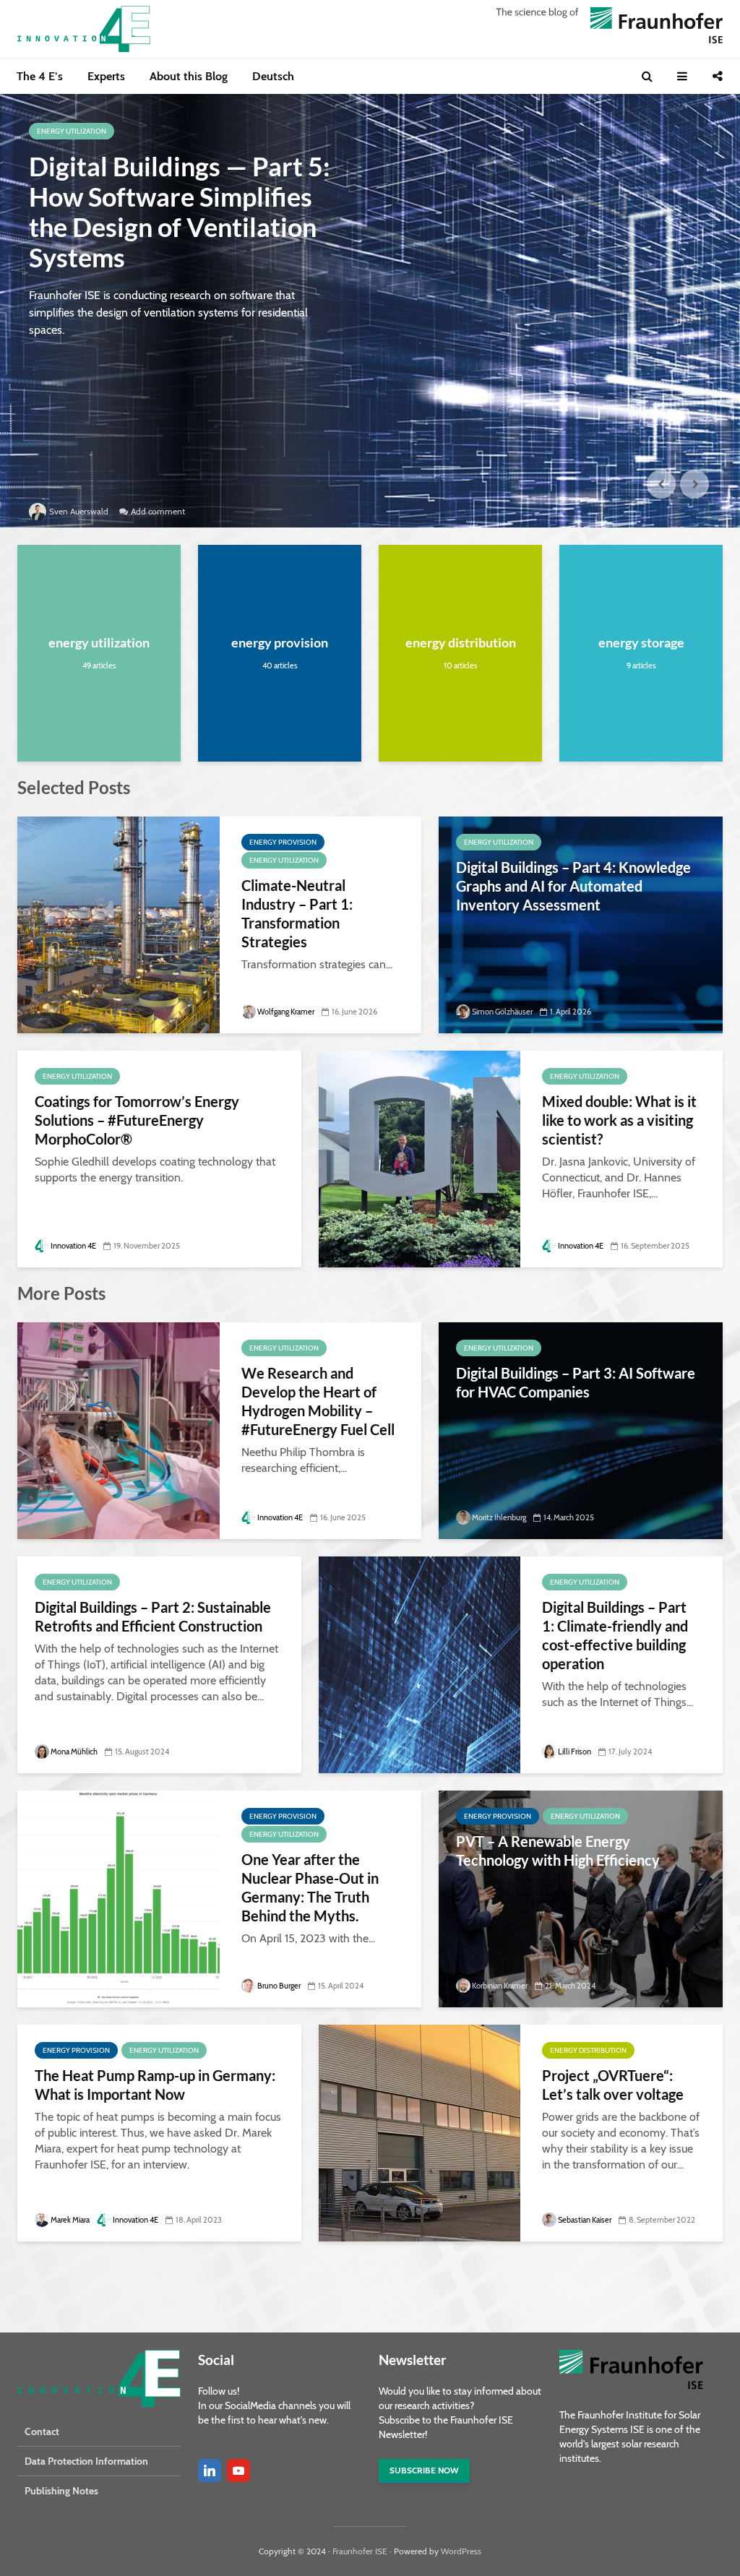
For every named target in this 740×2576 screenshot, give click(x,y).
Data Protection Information (86, 2461)
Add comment (158, 511)
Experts (106, 76)
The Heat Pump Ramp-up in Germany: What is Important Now (155, 2085)
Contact (42, 2431)
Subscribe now (424, 2470)
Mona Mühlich (74, 1752)
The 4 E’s (40, 76)
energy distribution (461, 642)
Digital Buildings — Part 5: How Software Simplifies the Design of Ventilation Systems (180, 212)
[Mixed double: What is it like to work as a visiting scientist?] (420, 1158)
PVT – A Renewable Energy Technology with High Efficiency (558, 1851)
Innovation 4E (73, 1246)
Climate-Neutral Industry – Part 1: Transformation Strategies (297, 913)
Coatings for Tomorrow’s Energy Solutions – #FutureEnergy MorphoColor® (137, 1120)
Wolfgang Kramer (286, 1012)
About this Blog (189, 76)
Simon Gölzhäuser (502, 1012)
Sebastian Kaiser (585, 2220)
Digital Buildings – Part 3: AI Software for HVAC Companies (576, 1382)
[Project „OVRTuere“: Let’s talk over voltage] (420, 2132)
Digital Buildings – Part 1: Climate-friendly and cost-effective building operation (615, 1635)
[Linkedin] (210, 2471)
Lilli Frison (575, 1752)
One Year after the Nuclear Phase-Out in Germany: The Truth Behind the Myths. (310, 1887)
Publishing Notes (61, 2491)
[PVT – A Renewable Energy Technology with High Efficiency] (581, 1898)
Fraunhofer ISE (360, 2551)
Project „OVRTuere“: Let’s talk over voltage (613, 2085)
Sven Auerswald (79, 511)
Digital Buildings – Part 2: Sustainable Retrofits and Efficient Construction (153, 1616)
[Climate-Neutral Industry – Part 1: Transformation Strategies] (119, 924)
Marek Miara (70, 2220)
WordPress (461, 2551)
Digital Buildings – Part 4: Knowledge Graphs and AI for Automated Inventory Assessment (573, 886)
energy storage (641, 642)
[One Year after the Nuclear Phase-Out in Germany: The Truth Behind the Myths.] (119, 1898)
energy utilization (72, 131)
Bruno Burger (279, 1986)
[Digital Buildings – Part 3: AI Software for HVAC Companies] (581, 1430)
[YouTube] (238, 2471)
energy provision (280, 642)
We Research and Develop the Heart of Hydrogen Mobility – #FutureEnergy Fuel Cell (318, 1401)
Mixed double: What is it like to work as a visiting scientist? (619, 1120)
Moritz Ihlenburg (499, 1517)
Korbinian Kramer (500, 1986)
